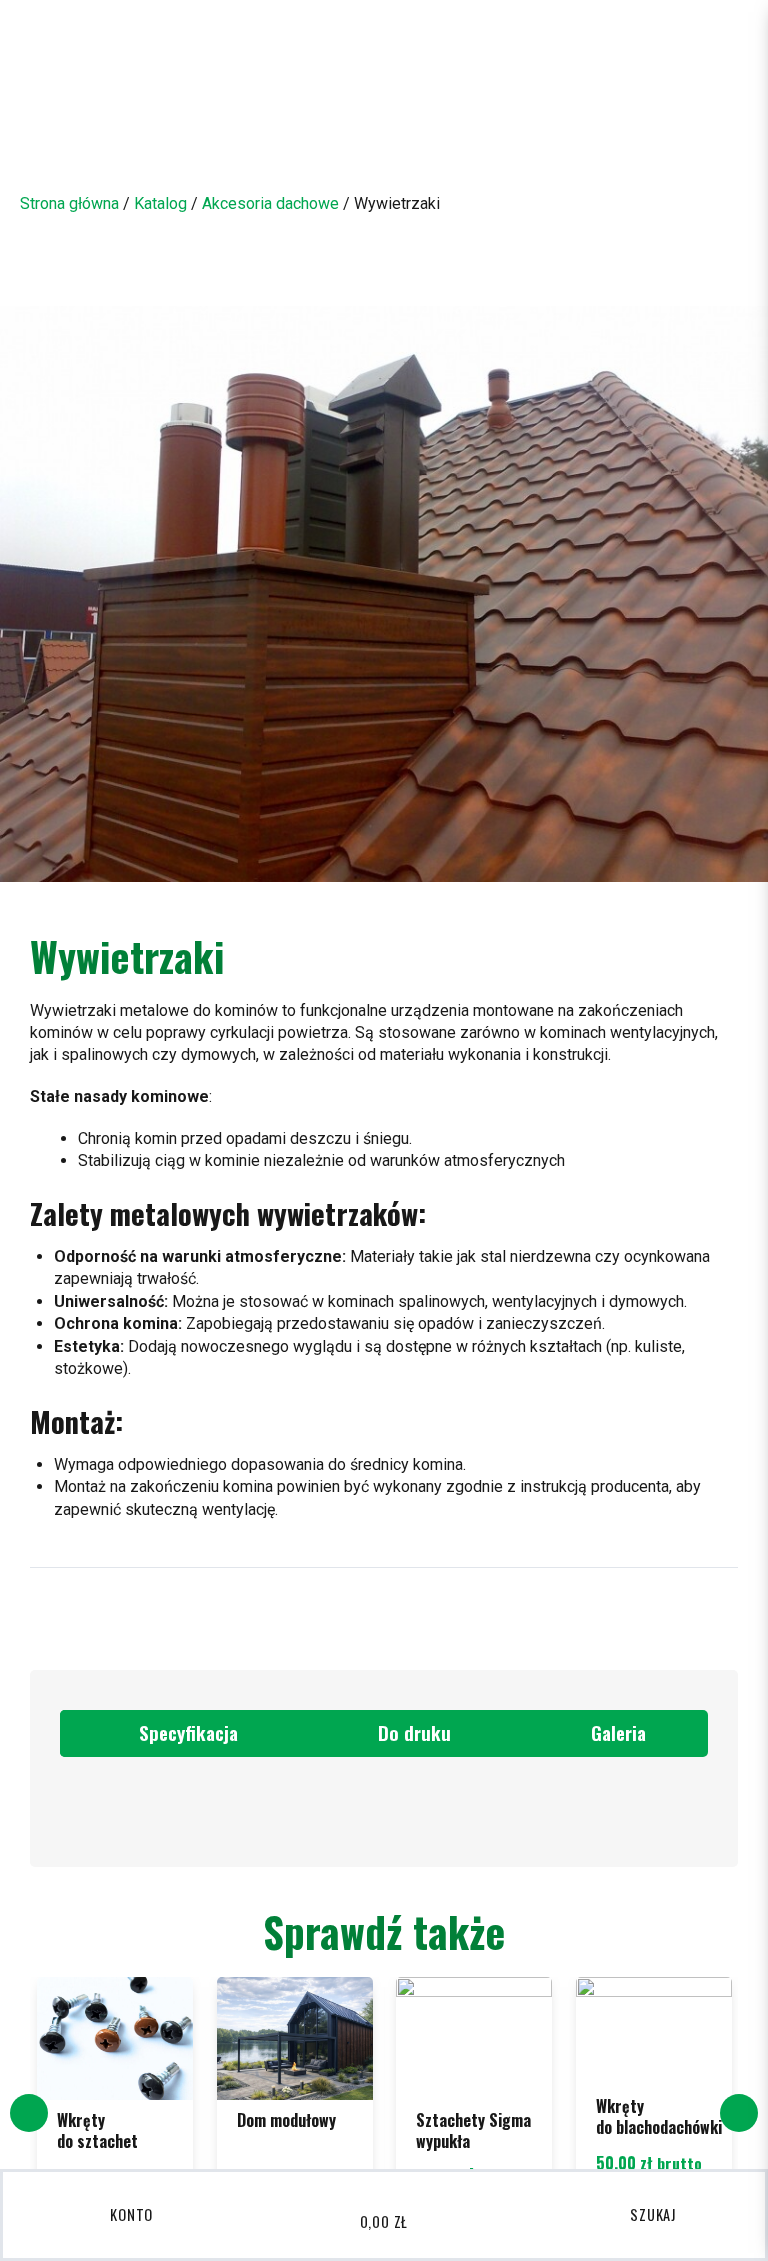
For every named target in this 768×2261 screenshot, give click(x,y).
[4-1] (384, 594)
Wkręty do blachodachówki (659, 2116)
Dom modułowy (286, 2120)
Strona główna (69, 203)
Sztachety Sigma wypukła (473, 2130)
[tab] (179, 1733)
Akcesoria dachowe (270, 203)
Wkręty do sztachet (97, 2130)
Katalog (160, 203)
